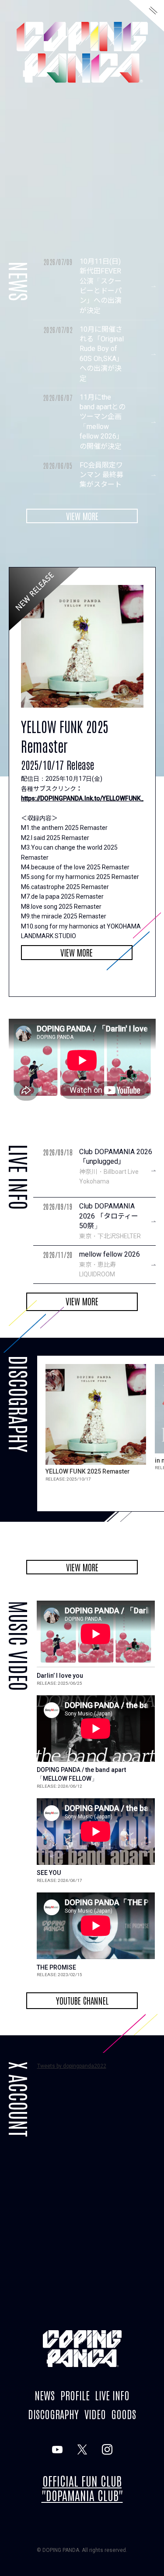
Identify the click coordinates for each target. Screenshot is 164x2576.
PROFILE (75, 2395)
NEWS (45, 2395)
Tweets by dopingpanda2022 (72, 2066)
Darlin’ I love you (60, 1676)
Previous (85, 1526)
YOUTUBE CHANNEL (82, 2000)
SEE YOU (49, 1873)
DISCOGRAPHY (53, 2414)
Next (50, 1526)
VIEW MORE (82, 516)
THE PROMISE (56, 1967)
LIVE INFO (112, 2395)
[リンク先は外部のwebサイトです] (57, 2449)
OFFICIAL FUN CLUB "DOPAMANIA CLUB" (82, 2488)
